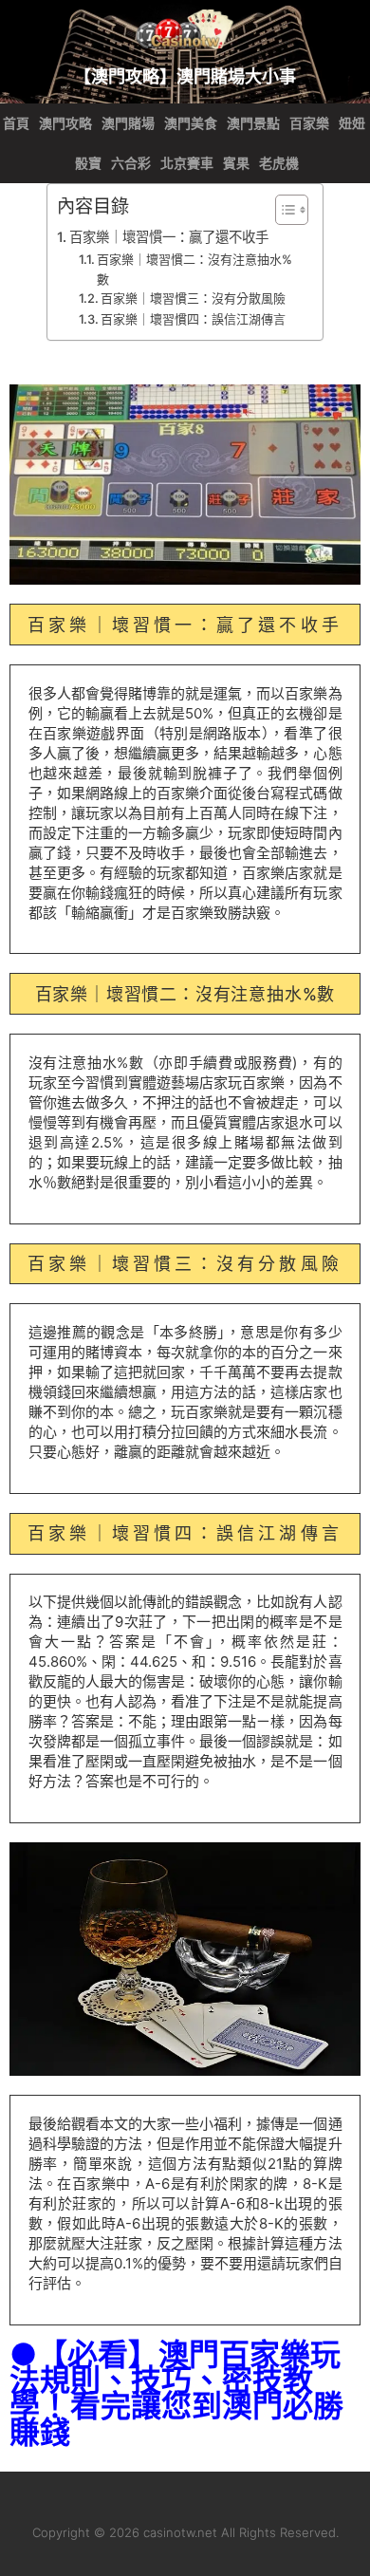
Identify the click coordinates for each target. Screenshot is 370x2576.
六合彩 (131, 163)
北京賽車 (187, 163)
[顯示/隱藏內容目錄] (282, 210)
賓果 (236, 163)
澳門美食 (191, 123)
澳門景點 (253, 123)
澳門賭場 (128, 123)
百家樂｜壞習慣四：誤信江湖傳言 (193, 319)
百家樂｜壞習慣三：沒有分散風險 (193, 298)
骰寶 (88, 163)
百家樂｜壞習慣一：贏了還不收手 (169, 237)
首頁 (16, 123)
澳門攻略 (65, 123)
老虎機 (279, 163)
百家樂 (309, 123)
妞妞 (352, 123)
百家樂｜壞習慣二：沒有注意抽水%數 (194, 269)
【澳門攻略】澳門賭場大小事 (185, 76)
